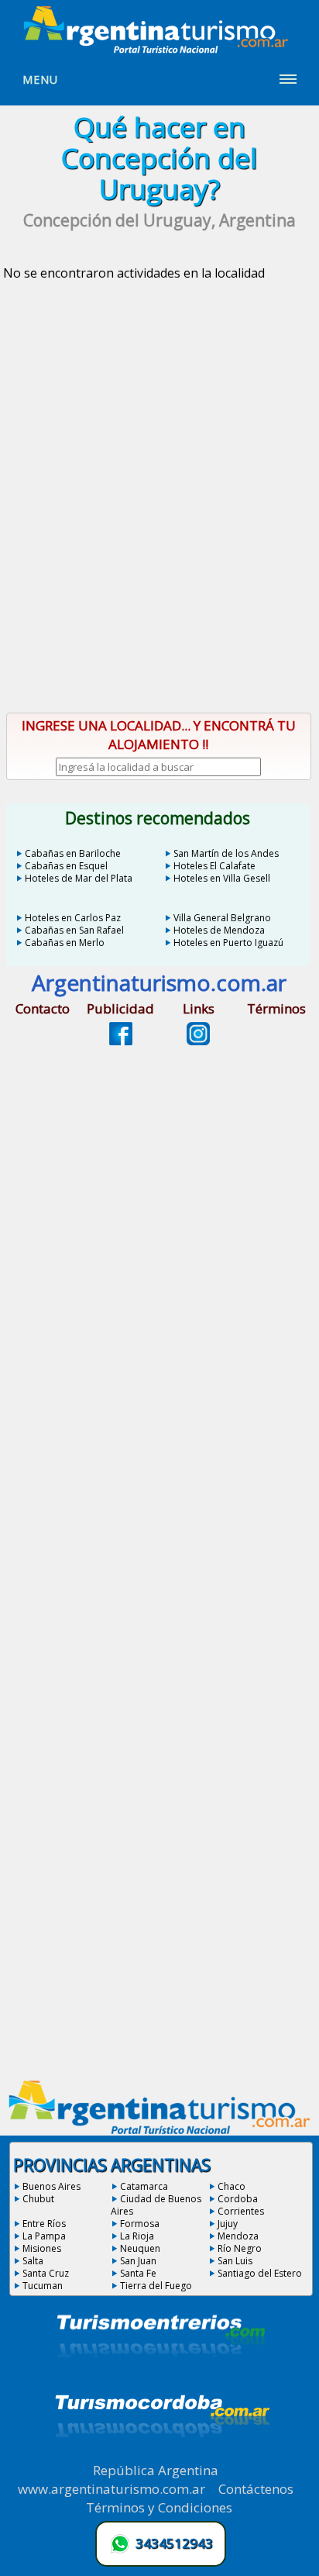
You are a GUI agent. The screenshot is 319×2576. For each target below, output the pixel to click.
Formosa (140, 2224)
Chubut (38, 2199)
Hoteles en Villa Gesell (222, 878)
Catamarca (144, 2186)
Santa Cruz (46, 2273)
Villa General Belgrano (222, 918)
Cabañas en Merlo (65, 943)
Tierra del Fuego (156, 2286)
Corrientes (241, 2211)
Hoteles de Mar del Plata (79, 878)
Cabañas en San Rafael (74, 930)
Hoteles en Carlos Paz (73, 918)
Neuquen (140, 2248)
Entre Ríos (44, 2224)
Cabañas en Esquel (66, 866)
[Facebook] (121, 1041)
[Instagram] (198, 1041)
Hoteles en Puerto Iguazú (228, 943)
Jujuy (228, 2224)
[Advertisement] (159, 527)
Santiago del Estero (260, 2273)
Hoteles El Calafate (214, 866)
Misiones (42, 2248)
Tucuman (43, 2286)
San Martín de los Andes (226, 853)
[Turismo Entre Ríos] (161, 2378)
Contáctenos (256, 2489)
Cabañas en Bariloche (73, 853)
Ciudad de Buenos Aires (156, 2205)
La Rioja (137, 2236)
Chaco (232, 2186)
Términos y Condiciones (159, 2507)
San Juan (138, 2261)
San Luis (235, 2261)
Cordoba (238, 2199)
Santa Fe (138, 2273)
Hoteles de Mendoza (219, 930)
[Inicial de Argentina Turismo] (159, 49)
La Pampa (44, 2236)
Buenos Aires (51, 2186)
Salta (33, 2261)
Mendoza (238, 2236)
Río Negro (240, 2248)
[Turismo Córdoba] (161, 2457)
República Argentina (156, 2470)
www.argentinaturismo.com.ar (111, 2489)
